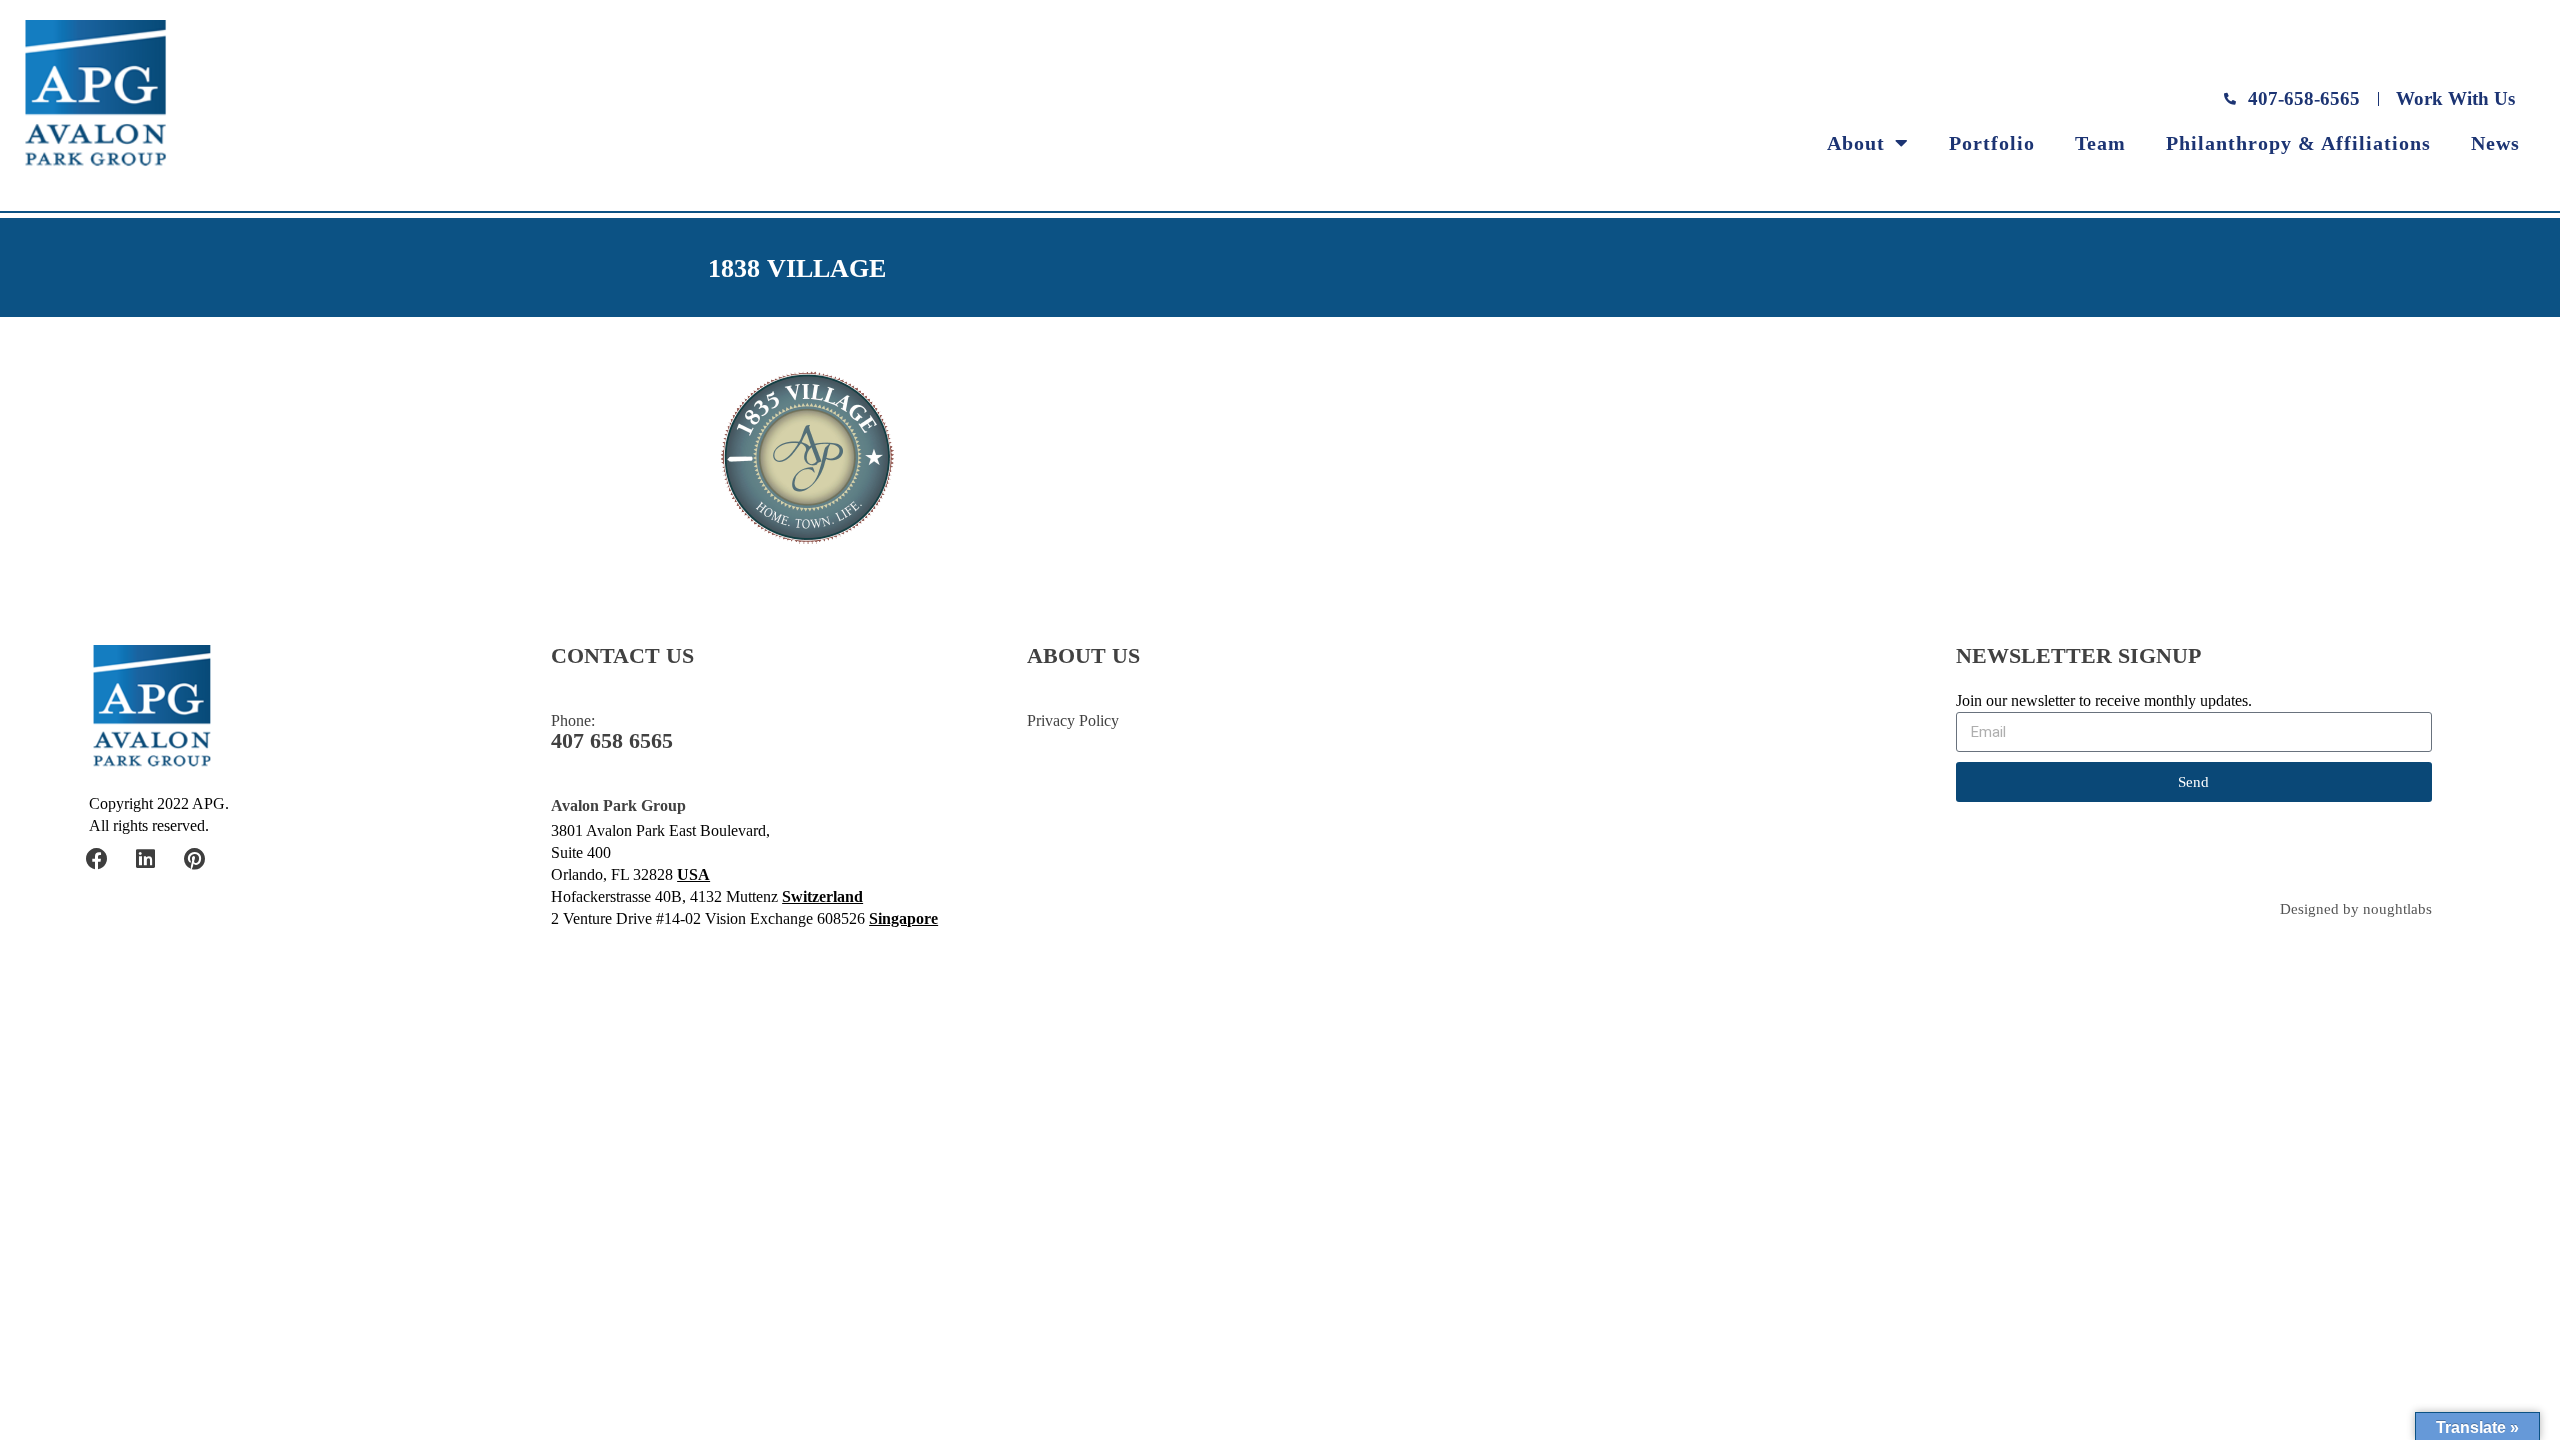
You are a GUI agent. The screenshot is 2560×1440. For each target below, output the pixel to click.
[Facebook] (97, 859)
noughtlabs (2397, 909)
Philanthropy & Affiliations (2298, 143)
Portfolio (1992, 143)
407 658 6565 (612, 741)
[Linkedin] (146, 859)
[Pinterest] (195, 859)
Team (2100, 143)
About (1856, 143)
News (2495, 143)
